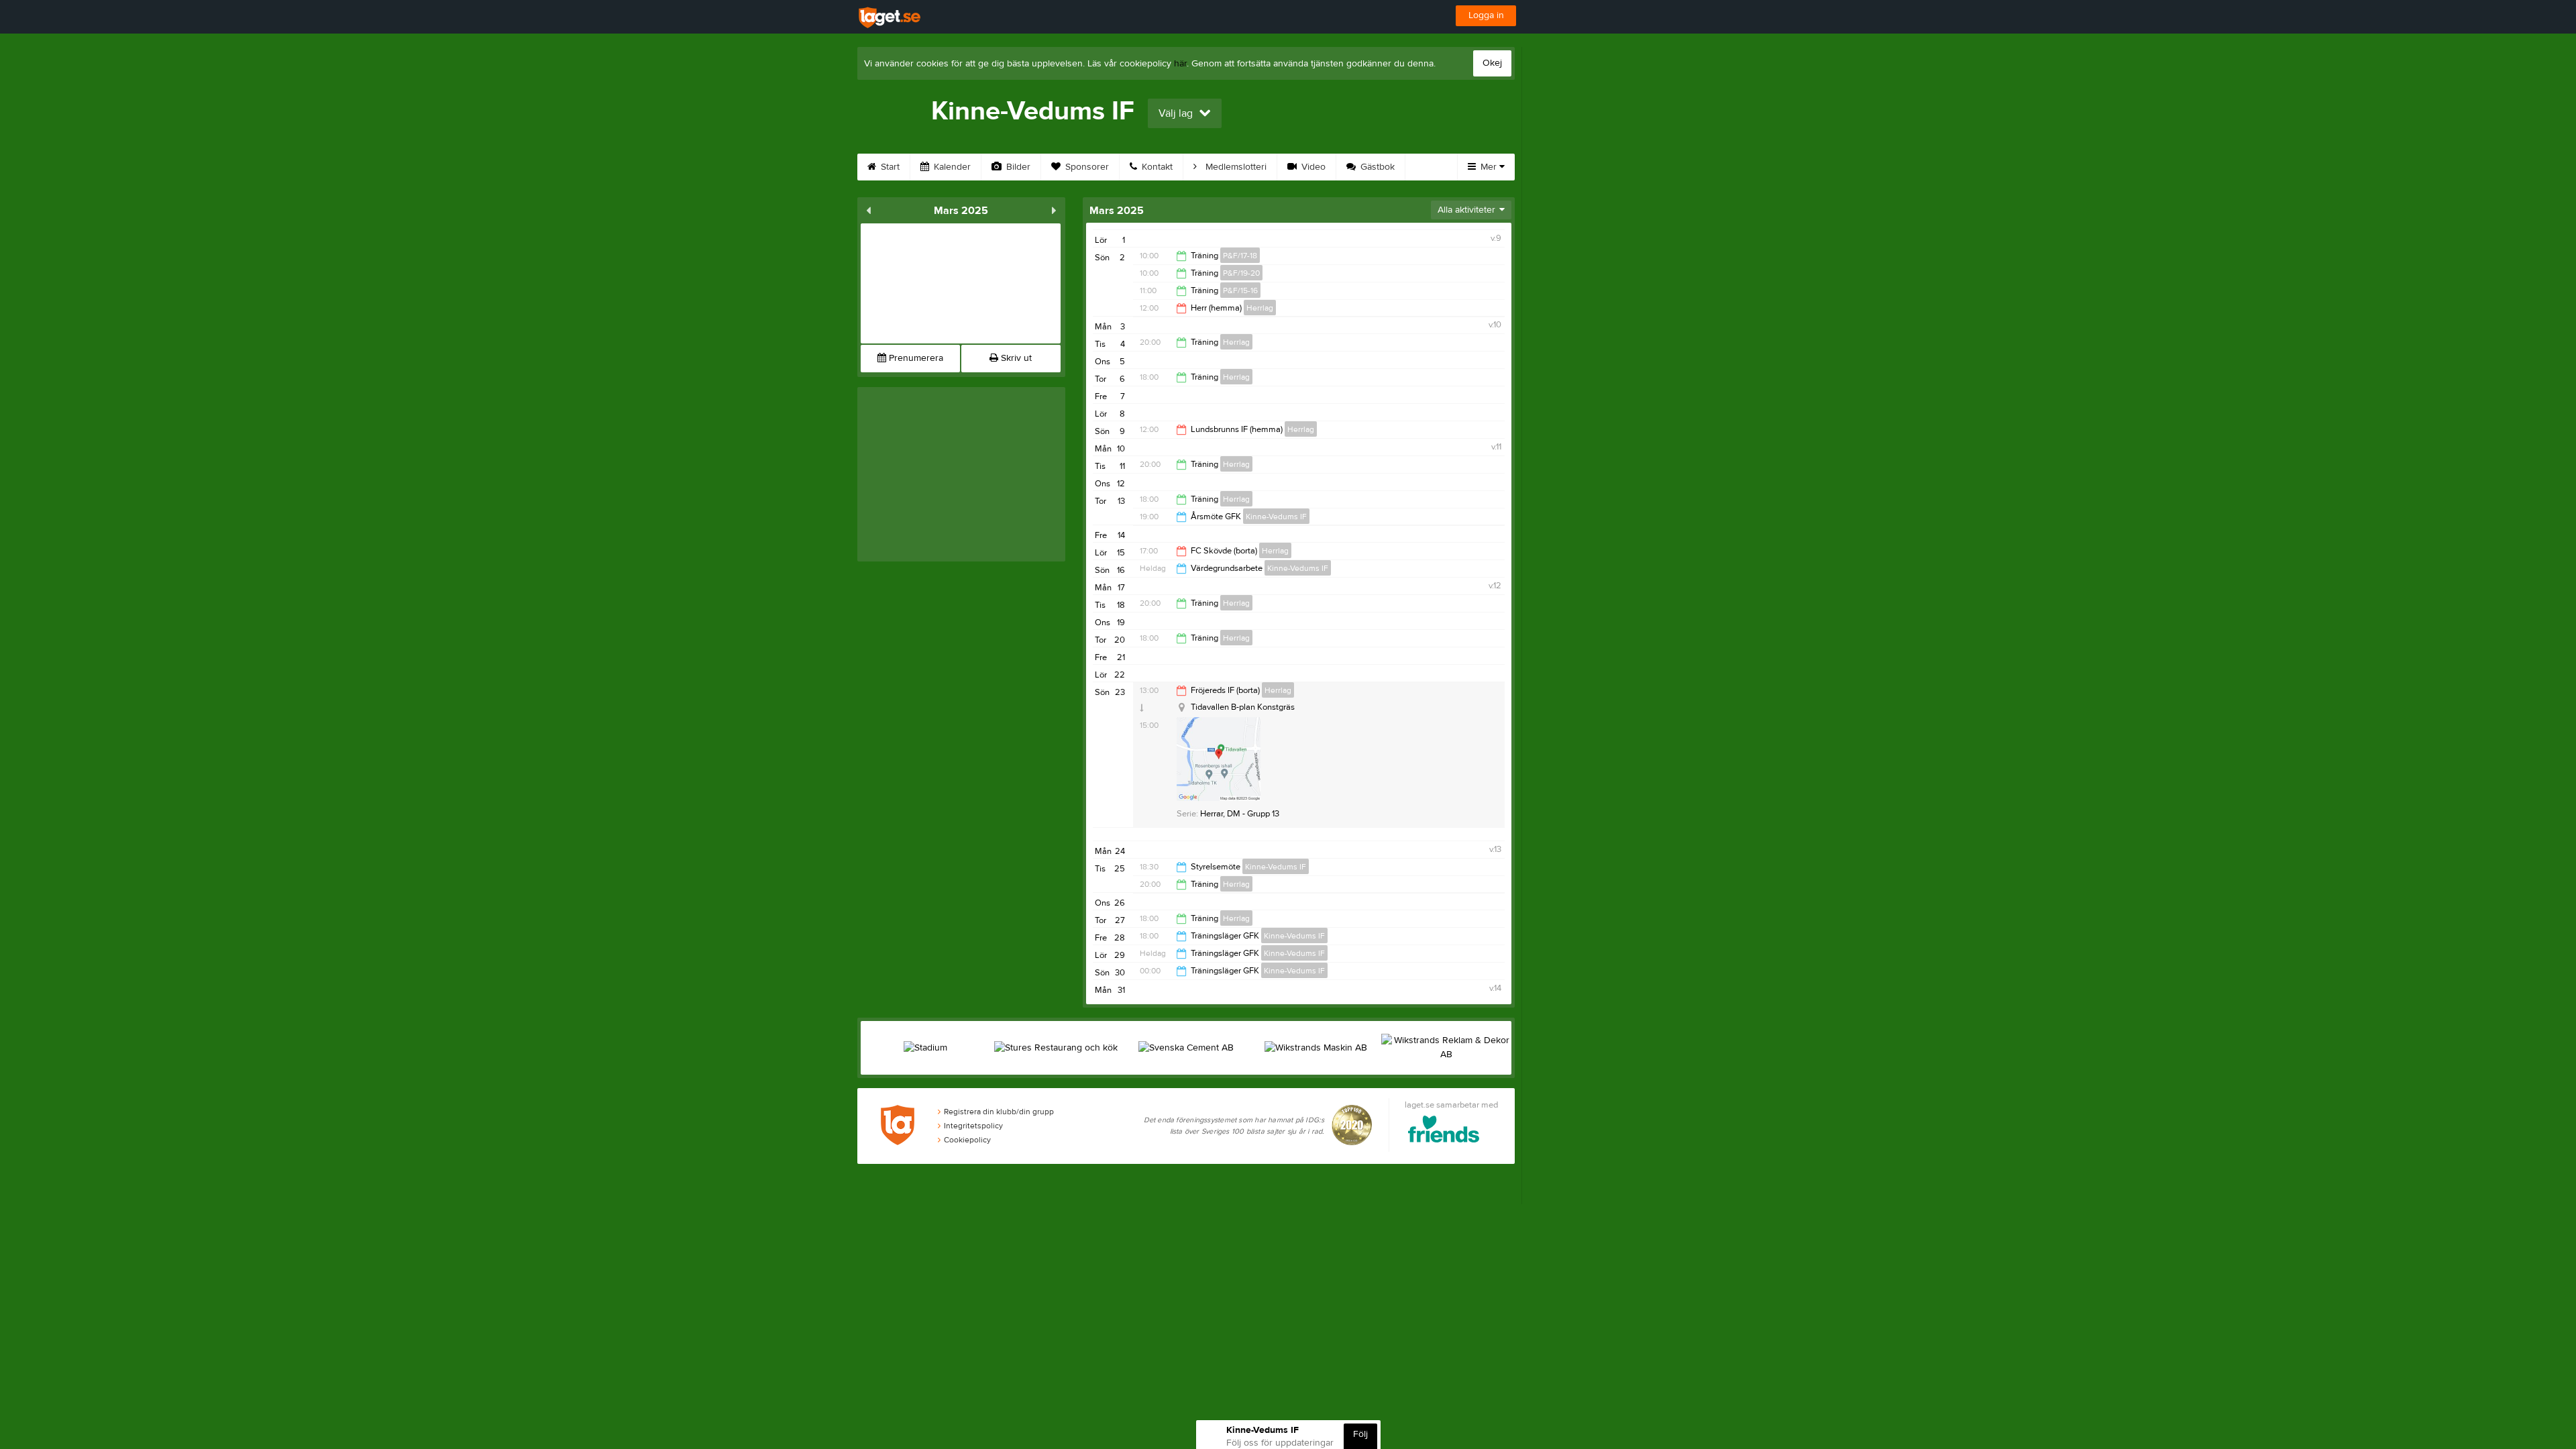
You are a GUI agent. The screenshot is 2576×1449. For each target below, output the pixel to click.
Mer (1489, 167)
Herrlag (1260, 308)
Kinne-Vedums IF (1276, 517)
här (1180, 64)
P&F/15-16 (1240, 290)
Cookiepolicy (967, 1140)
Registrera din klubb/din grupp (999, 1112)
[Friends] (1444, 1131)
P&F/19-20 (1241, 273)
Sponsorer (1086, 167)
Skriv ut (1015, 358)
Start (889, 167)
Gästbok (1376, 167)
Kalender (951, 167)
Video (1312, 167)
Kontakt (1156, 167)
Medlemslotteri (1235, 167)
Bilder (1017, 167)
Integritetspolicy (973, 1126)
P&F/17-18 (1240, 256)
